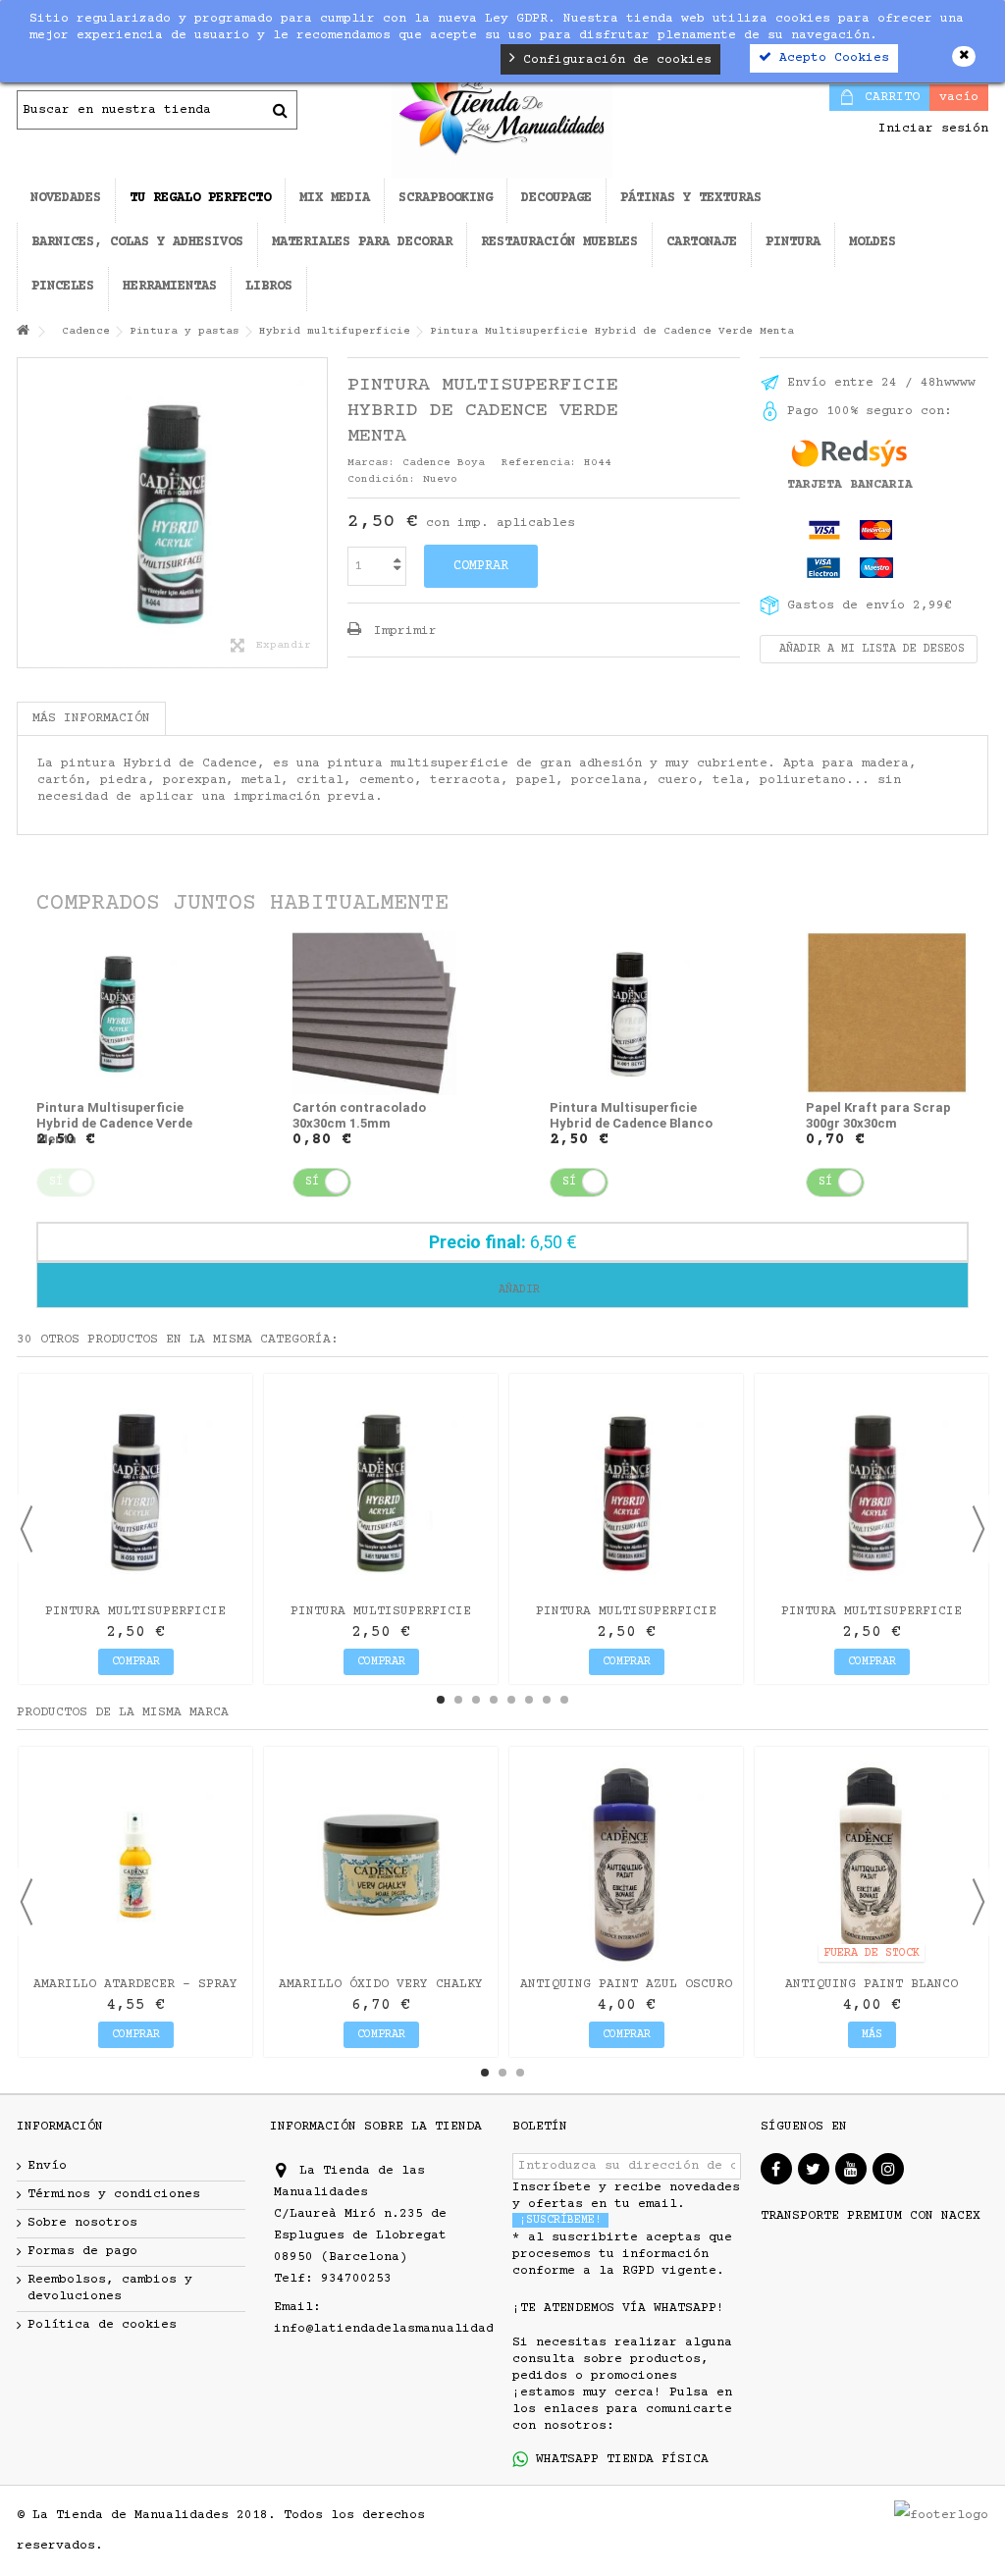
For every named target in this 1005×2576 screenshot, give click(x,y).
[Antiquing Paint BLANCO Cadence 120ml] (872, 1864)
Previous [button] (26, 1529)
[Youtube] (851, 2169)
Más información (91, 718)
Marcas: (371, 463)
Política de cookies (102, 2325)
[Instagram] (888, 2169)
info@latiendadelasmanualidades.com (407, 2329)
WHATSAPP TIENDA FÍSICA (618, 2459)
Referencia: (539, 463)
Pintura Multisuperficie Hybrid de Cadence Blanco (631, 1115)
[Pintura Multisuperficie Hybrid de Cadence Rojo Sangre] (872, 1491)
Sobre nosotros (82, 2223)
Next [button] (979, 1529)
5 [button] (511, 1700)
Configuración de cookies (613, 60)
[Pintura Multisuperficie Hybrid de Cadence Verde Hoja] (381, 1491)
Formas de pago (82, 2251)
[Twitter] (814, 2169)
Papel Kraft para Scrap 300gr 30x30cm (878, 1115)
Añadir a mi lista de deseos (869, 649)
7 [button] (547, 1700)
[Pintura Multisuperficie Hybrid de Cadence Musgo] (135, 1491)
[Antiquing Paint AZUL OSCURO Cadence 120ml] (626, 1864)
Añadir (516, 1290)
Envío (47, 2166)
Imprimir (401, 631)
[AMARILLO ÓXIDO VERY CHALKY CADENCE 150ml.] (381, 1864)
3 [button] (476, 1700)
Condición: (382, 479)
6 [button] (529, 1700)
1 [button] (441, 1700)
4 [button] (494, 1700)
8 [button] (564, 1700)
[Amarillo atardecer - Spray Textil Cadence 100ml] (135, 1864)
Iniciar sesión (929, 129)
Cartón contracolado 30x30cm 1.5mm (359, 1115)
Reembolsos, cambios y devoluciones (110, 2288)
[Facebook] (776, 2169)
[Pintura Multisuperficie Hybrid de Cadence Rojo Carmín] (626, 1491)
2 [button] (458, 1700)
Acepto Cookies (830, 58)
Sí (312, 1182)
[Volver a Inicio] (23, 332)
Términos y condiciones (114, 2194)
